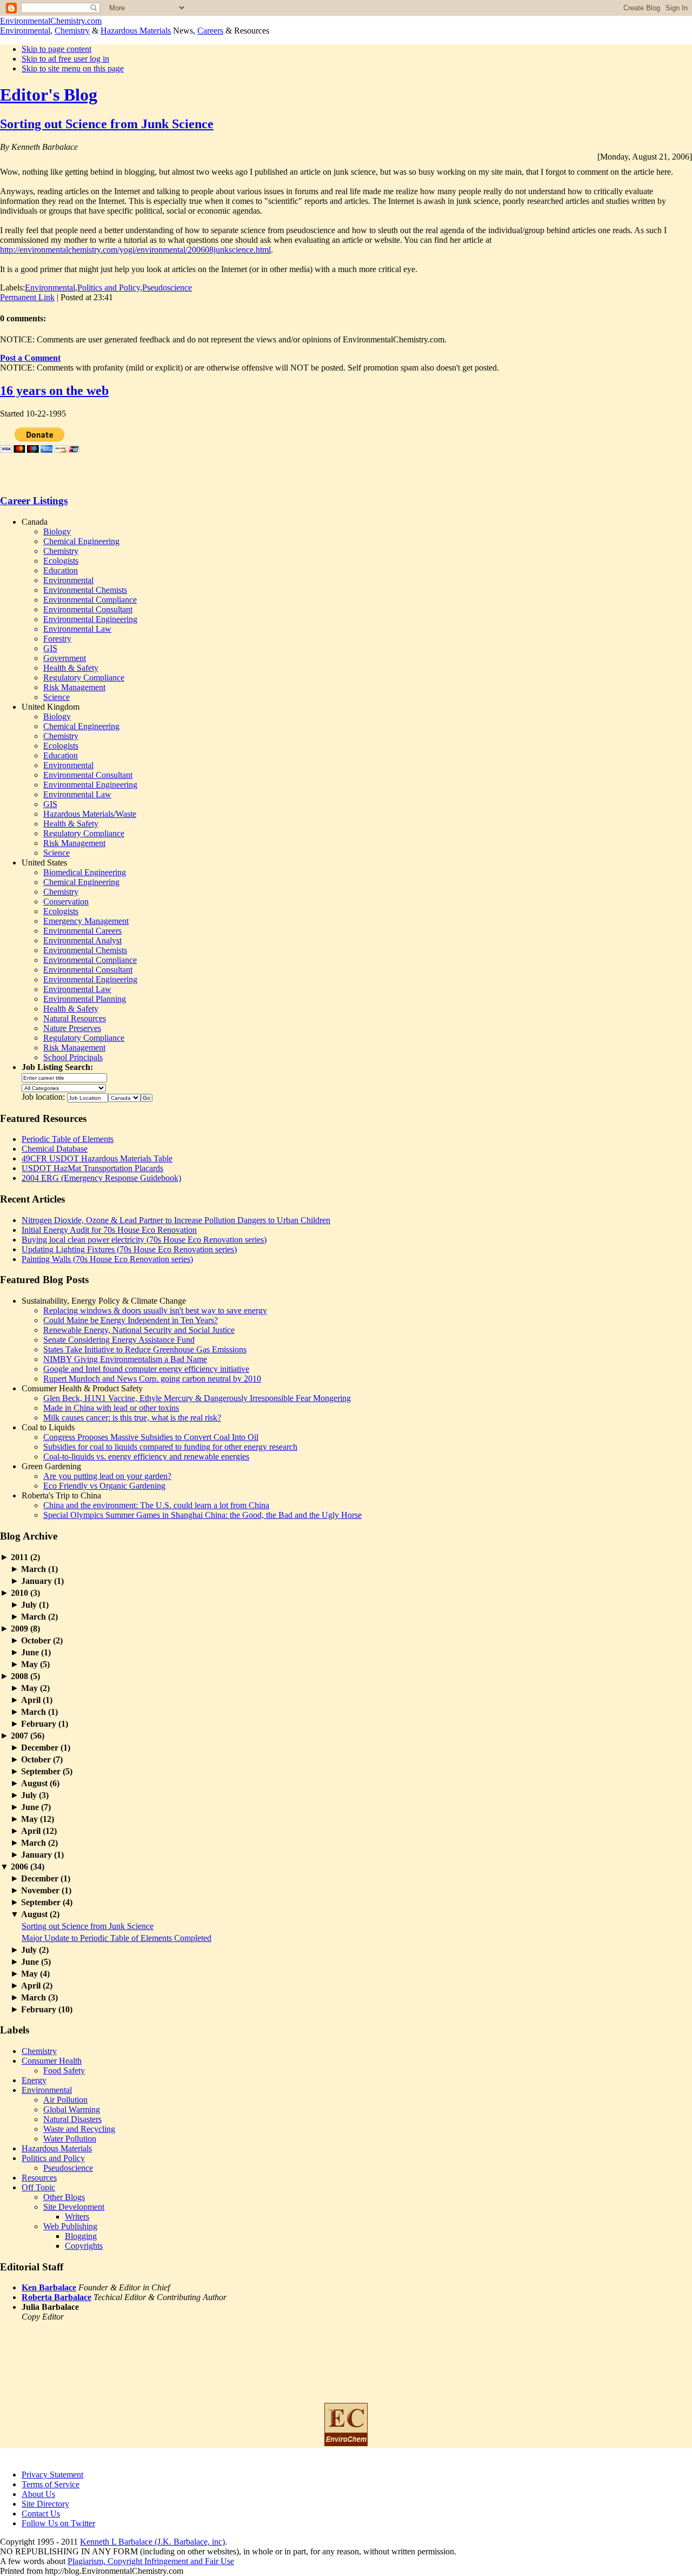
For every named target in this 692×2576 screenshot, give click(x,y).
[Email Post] (116, 297)
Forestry (57, 639)
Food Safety (64, 2070)
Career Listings (34, 501)
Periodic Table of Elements (68, 1139)
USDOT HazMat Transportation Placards (92, 1168)
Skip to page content (56, 49)
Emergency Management (86, 921)
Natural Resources (75, 1018)
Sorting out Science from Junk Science (107, 124)
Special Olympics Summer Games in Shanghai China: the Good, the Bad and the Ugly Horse (202, 1515)
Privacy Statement (52, 2475)
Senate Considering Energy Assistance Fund (119, 1340)
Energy (34, 2080)
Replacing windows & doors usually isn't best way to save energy (155, 1310)
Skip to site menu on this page (73, 68)
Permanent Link (27, 297)
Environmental (25, 31)
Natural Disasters (72, 2119)
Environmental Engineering (90, 619)
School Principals (73, 1057)
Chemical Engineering (81, 541)
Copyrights (84, 2246)
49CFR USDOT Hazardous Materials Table (97, 1158)
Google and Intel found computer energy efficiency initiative (146, 1369)
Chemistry (72, 31)
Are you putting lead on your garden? (107, 1476)
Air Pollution (65, 2100)
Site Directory (45, 2504)
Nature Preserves (72, 1028)
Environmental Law (77, 629)
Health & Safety (71, 668)
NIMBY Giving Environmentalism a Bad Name (125, 1359)
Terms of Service (51, 2484)
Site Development (74, 2207)
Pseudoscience (167, 288)
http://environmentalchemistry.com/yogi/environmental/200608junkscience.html (135, 250)
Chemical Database (55, 1149)
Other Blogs (64, 2197)
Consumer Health (52, 2061)
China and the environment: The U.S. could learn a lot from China (156, 1505)
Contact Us (41, 2514)
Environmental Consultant (88, 609)
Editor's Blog (49, 95)
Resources (39, 2178)
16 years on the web (54, 391)
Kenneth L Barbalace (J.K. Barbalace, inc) (152, 2542)
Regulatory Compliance (84, 678)
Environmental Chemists (85, 590)
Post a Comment (30, 358)
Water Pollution (70, 2139)
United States (44, 863)
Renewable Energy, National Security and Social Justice (139, 1330)
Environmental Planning (85, 999)
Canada (35, 522)
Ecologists (61, 561)
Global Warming (72, 2109)
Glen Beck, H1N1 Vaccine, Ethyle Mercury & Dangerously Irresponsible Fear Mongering (197, 1398)
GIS (50, 648)
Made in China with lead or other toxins (111, 1408)
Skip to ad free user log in (65, 59)
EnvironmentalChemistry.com (51, 21)
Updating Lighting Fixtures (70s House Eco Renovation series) (129, 1249)
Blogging (81, 2236)
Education (61, 570)
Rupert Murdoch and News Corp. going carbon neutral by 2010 (152, 1379)
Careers (210, 31)
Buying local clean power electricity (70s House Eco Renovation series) (144, 1240)
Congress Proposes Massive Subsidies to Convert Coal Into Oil (151, 1437)
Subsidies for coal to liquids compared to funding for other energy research (170, 1447)
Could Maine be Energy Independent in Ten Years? (131, 1320)
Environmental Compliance (90, 600)
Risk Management (74, 687)
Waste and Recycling (79, 2129)
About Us (38, 2494)
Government (65, 658)
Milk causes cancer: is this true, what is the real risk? (132, 1418)
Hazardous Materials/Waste (90, 814)
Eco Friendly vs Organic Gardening (104, 1486)
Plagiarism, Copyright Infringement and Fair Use (151, 2561)
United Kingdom (51, 707)
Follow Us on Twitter (58, 2523)
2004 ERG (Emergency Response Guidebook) (101, 1178)
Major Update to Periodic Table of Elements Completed (117, 1938)
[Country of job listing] (124, 1097)
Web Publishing (70, 2226)
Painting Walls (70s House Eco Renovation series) (107, 1259)
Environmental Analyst (82, 940)
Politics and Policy (109, 288)
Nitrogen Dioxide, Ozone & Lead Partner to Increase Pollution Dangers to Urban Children (176, 1220)
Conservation (66, 901)
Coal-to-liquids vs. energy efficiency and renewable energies (146, 1457)
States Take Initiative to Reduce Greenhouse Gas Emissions (145, 1349)
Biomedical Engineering (85, 872)
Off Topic (38, 2187)
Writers (77, 2217)
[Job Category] (64, 1087)
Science (56, 697)
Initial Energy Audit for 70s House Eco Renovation (109, 1230)
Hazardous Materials (136, 31)
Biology (57, 531)
